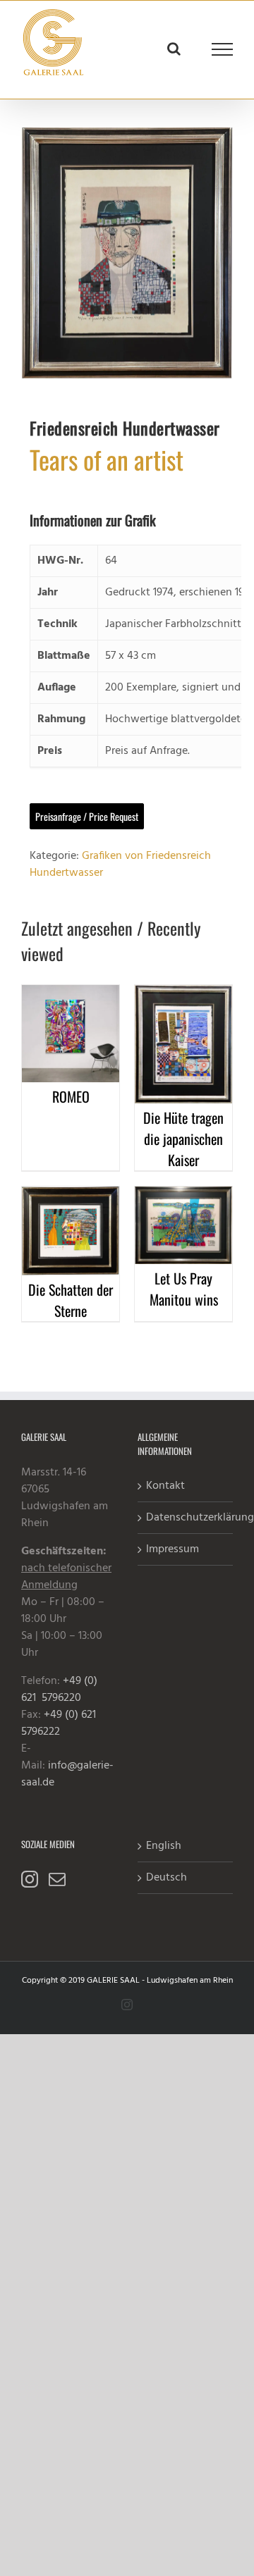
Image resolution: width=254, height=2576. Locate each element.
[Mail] (57, 1879)
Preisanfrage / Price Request (87, 816)
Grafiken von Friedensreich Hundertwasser (120, 865)
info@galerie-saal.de (67, 1774)
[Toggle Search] (174, 49)
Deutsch (167, 1878)
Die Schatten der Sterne (71, 1300)
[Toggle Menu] (223, 49)
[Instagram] (30, 1879)
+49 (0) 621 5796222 (60, 1723)
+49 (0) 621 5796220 (59, 1690)
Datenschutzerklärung (186, 1518)
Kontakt (165, 1486)
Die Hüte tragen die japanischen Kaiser (183, 1139)
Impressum (173, 1549)
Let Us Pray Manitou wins (184, 1289)
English (164, 1846)
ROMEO (71, 1096)
